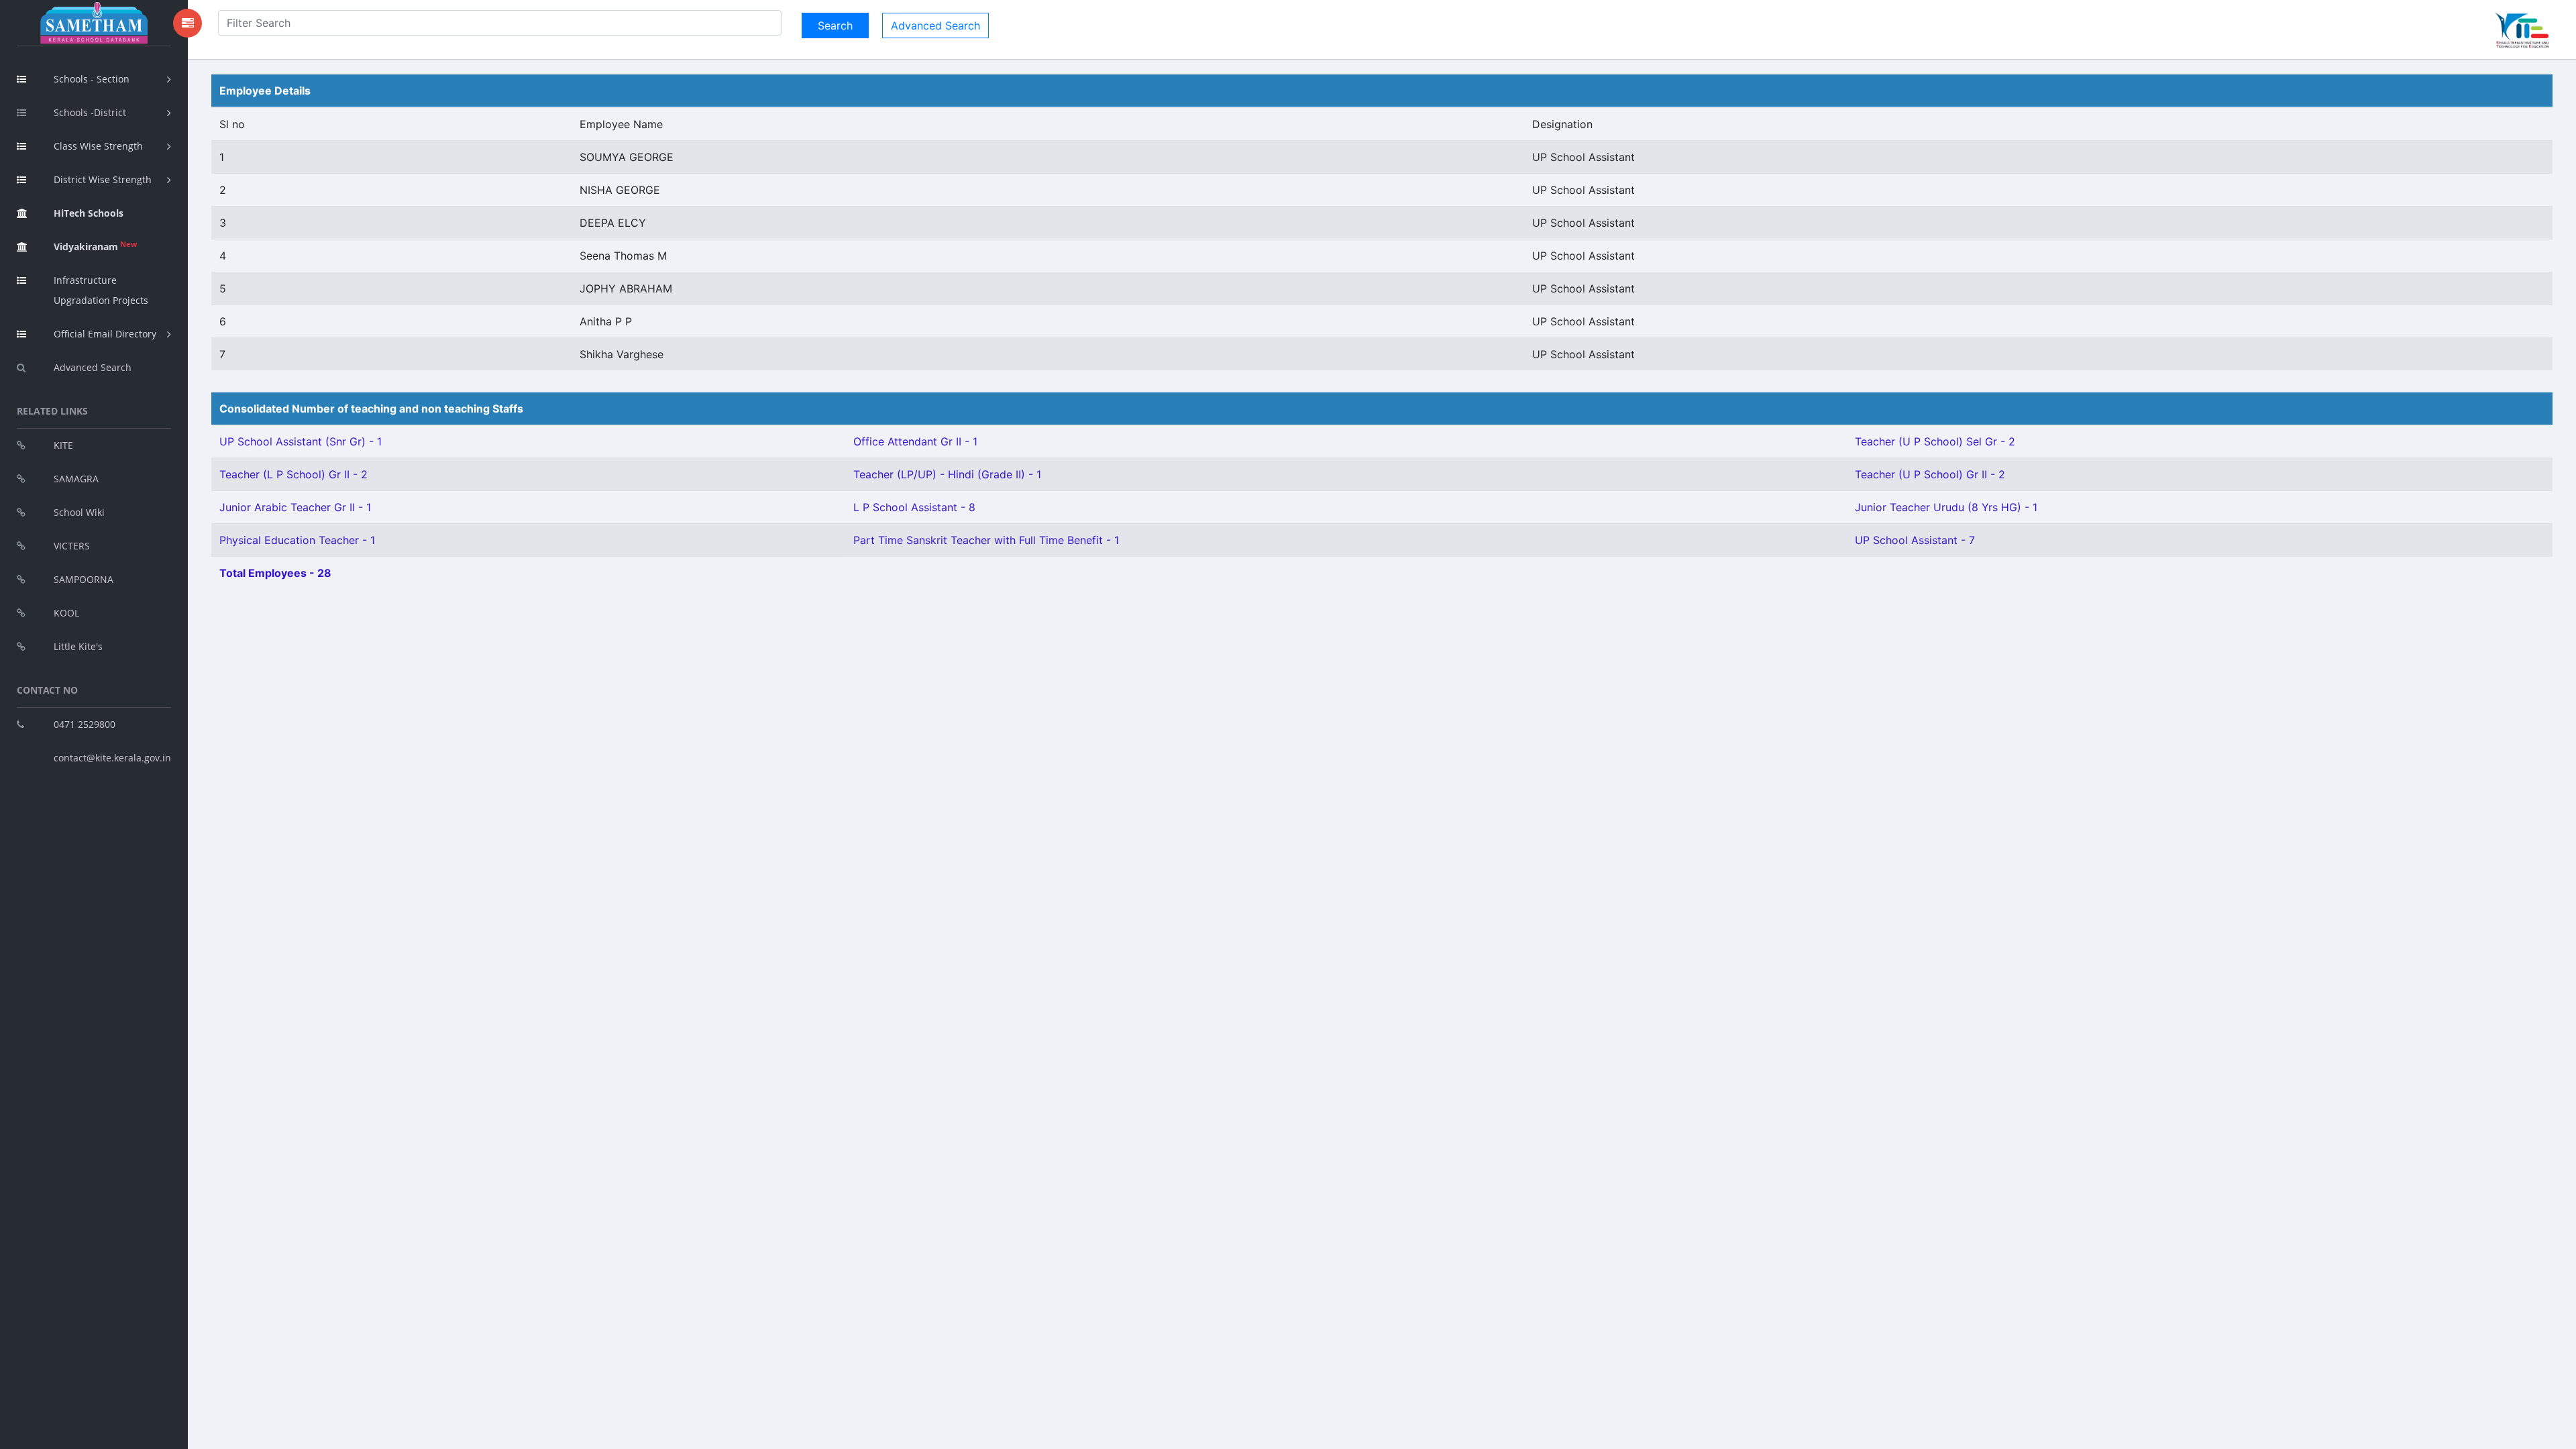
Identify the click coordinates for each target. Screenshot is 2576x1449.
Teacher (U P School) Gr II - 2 (1930, 474)
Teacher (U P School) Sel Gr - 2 (1935, 441)
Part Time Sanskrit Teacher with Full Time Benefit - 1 (986, 540)
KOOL (66, 613)
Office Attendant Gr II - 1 (915, 441)
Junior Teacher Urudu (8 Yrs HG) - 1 (1946, 507)
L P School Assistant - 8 (914, 507)
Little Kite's (78, 646)
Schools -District (90, 112)
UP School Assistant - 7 (1915, 540)
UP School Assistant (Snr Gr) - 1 (301, 441)
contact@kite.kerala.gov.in (112, 758)
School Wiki (79, 512)
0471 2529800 (85, 724)
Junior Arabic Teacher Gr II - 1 (295, 507)
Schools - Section (92, 79)
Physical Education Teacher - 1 (297, 540)
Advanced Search (93, 367)
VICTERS (72, 546)
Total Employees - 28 (275, 573)
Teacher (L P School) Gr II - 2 (293, 474)
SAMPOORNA (84, 579)
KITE (63, 445)
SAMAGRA (76, 479)
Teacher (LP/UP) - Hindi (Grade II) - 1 (947, 474)
